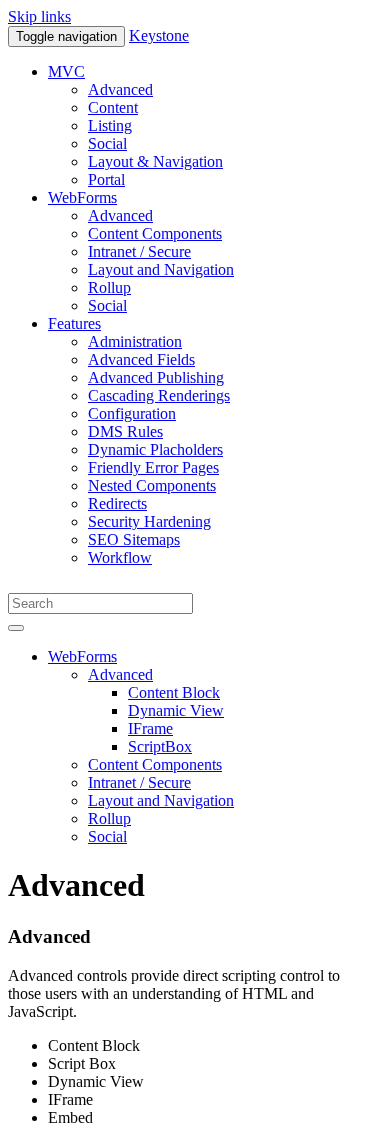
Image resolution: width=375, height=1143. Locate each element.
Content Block (174, 692)
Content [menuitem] (113, 107)
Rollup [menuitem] (109, 287)
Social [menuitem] (107, 143)
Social (107, 836)
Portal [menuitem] (106, 179)
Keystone (159, 35)
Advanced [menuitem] (120, 89)
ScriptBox (160, 746)
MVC (66, 71)
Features (74, 323)
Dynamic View (176, 710)
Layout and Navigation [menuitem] (161, 269)
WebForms (82, 197)
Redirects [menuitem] (117, 503)
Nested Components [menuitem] (152, 485)
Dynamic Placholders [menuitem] (155, 449)
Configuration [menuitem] (132, 413)
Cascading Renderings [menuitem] (159, 395)
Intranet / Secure (139, 782)
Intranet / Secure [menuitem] (139, 251)
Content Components (155, 764)
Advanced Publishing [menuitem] (156, 377)
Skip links (39, 16)
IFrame (150, 728)
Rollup (109, 818)
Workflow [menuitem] (120, 557)
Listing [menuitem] (110, 125)
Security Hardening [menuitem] (149, 521)
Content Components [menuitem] (155, 233)
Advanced (120, 674)
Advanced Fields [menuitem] (141, 359)
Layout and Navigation (161, 800)
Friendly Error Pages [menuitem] (153, 467)
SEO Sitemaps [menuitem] (134, 539)
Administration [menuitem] (135, 341)
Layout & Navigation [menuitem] (155, 161)
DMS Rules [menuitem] (125, 431)
